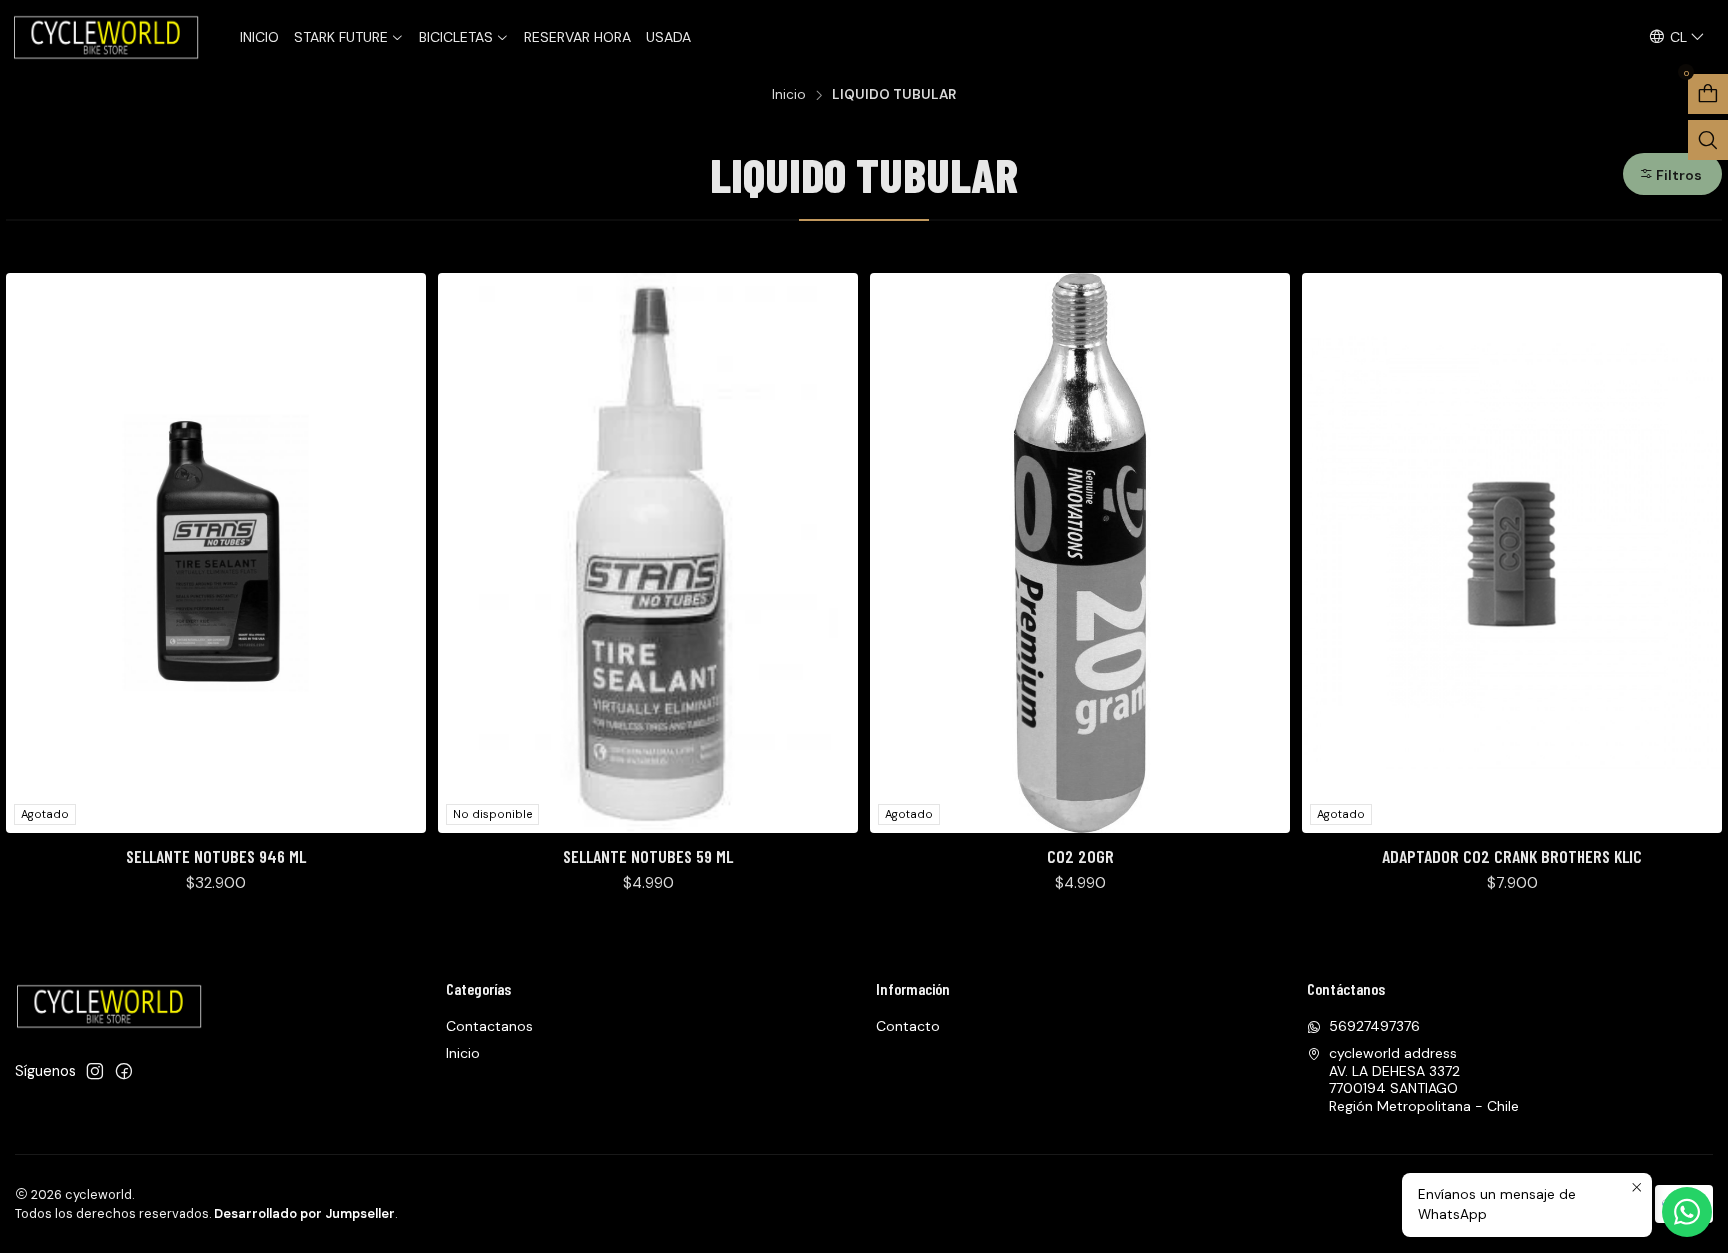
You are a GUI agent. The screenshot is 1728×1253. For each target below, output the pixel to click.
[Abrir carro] (1708, 94)
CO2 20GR (1080, 856)
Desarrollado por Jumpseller (304, 1213)
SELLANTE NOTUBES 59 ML (648, 856)
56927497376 (1374, 1026)
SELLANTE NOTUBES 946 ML (216, 856)
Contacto (908, 1026)
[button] (1672, 174)
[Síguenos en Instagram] (95, 1071)
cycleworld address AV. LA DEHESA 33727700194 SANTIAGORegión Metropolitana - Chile (1424, 1079)
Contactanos (489, 1026)
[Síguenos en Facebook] (124, 1071)
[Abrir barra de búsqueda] (1708, 140)
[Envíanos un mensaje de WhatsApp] (1687, 1212)
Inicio (789, 95)
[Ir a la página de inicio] (108, 37)
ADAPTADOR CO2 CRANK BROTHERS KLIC (1512, 856)
